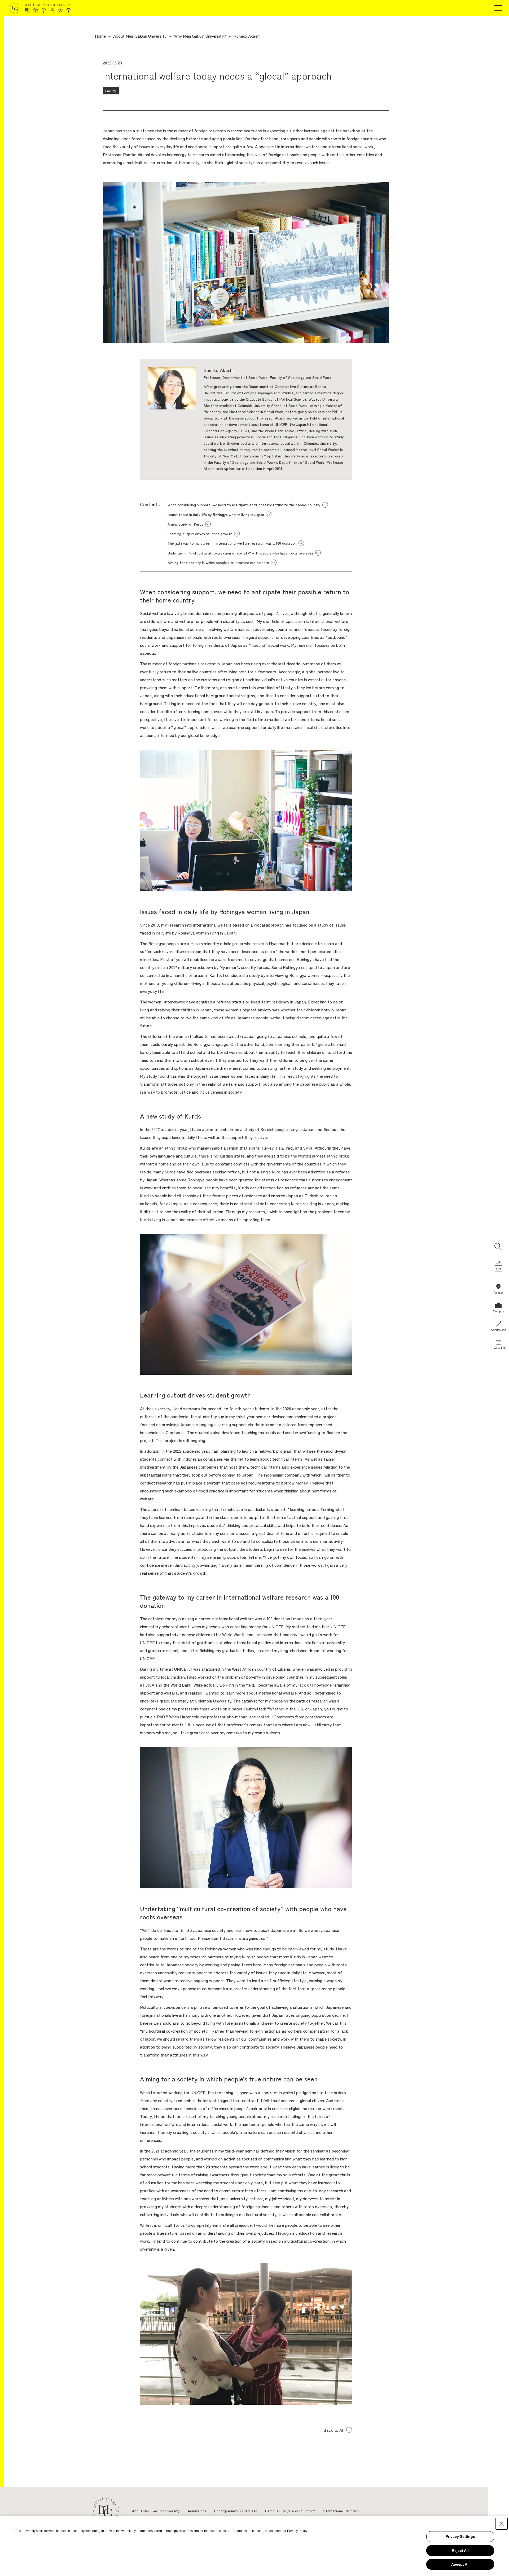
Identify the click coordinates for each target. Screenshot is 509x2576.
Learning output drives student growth (200, 534)
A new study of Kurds (185, 524)
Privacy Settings (460, 2536)
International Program (341, 2511)
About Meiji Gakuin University (140, 36)
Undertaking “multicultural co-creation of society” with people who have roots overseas (240, 553)
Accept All (460, 2564)
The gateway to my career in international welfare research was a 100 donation (232, 543)
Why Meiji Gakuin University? (200, 36)
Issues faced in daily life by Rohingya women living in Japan (216, 514)
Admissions (197, 2511)
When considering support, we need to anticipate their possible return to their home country (244, 505)
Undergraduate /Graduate (236, 2511)
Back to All (334, 2430)
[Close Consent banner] (502, 2524)
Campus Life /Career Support (290, 2511)
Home (100, 36)
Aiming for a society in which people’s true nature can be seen (218, 562)
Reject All (460, 2551)
